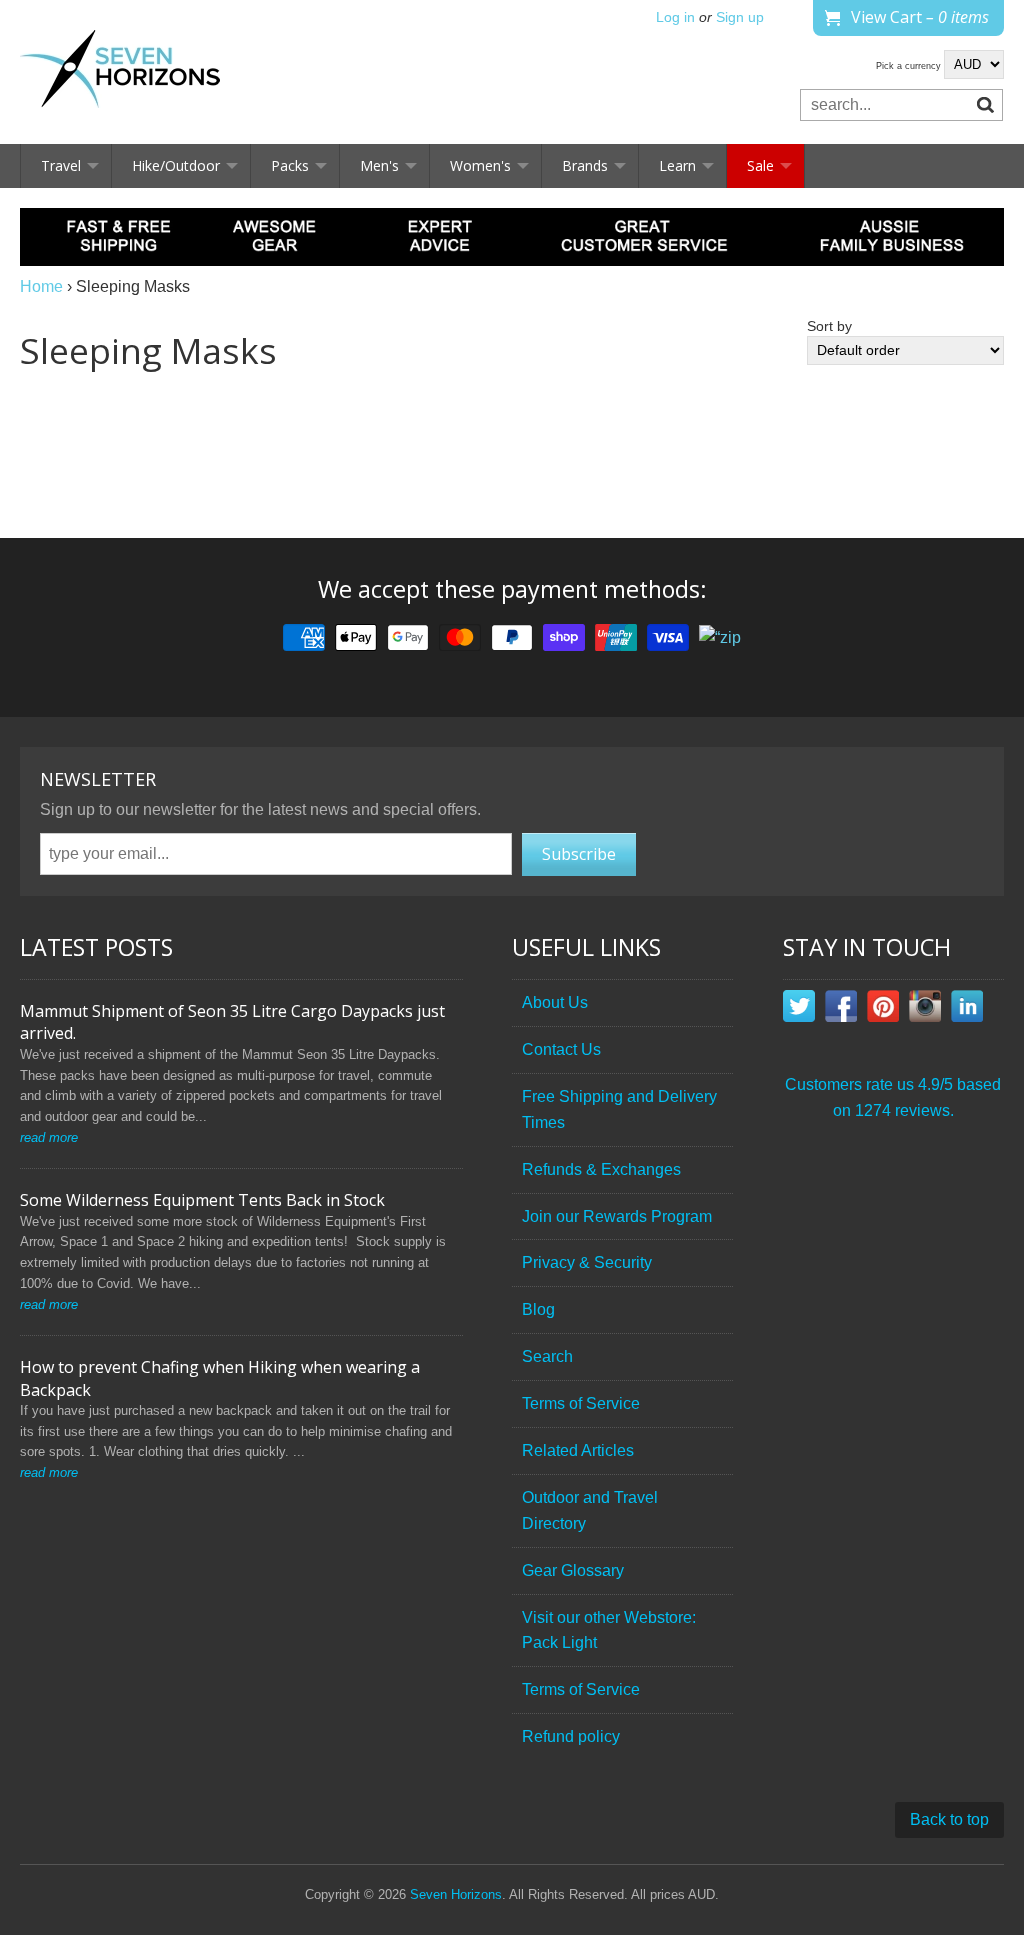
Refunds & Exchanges (601, 1169)
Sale (760, 165)
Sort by (829, 326)
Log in (675, 17)
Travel (61, 165)
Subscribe (579, 854)
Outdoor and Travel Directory (590, 1510)
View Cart (920, 17)
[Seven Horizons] (120, 72)
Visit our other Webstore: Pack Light (609, 1630)
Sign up (740, 17)
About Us (555, 1002)
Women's (480, 165)
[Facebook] (841, 1010)
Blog (538, 1309)
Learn (677, 165)
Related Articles (578, 1450)
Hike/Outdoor (176, 165)
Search (547, 1356)
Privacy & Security (587, 1262)
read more (49, 1137)
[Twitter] (799, 1010)
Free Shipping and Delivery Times (619, 1109)
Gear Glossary (573, 1570)
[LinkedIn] (967, 1010)
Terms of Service (581, 1403)
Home (41, 286)
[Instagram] (925, 1010)
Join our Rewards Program (617, 1216)
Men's (379, 165)
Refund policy (571, 1736)
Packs (290, 165)
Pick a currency (910, 66)
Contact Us (561, 1049)
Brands (585, 165)
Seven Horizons (456, 1894)
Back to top (949, 1819)
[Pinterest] (883, 1010)
